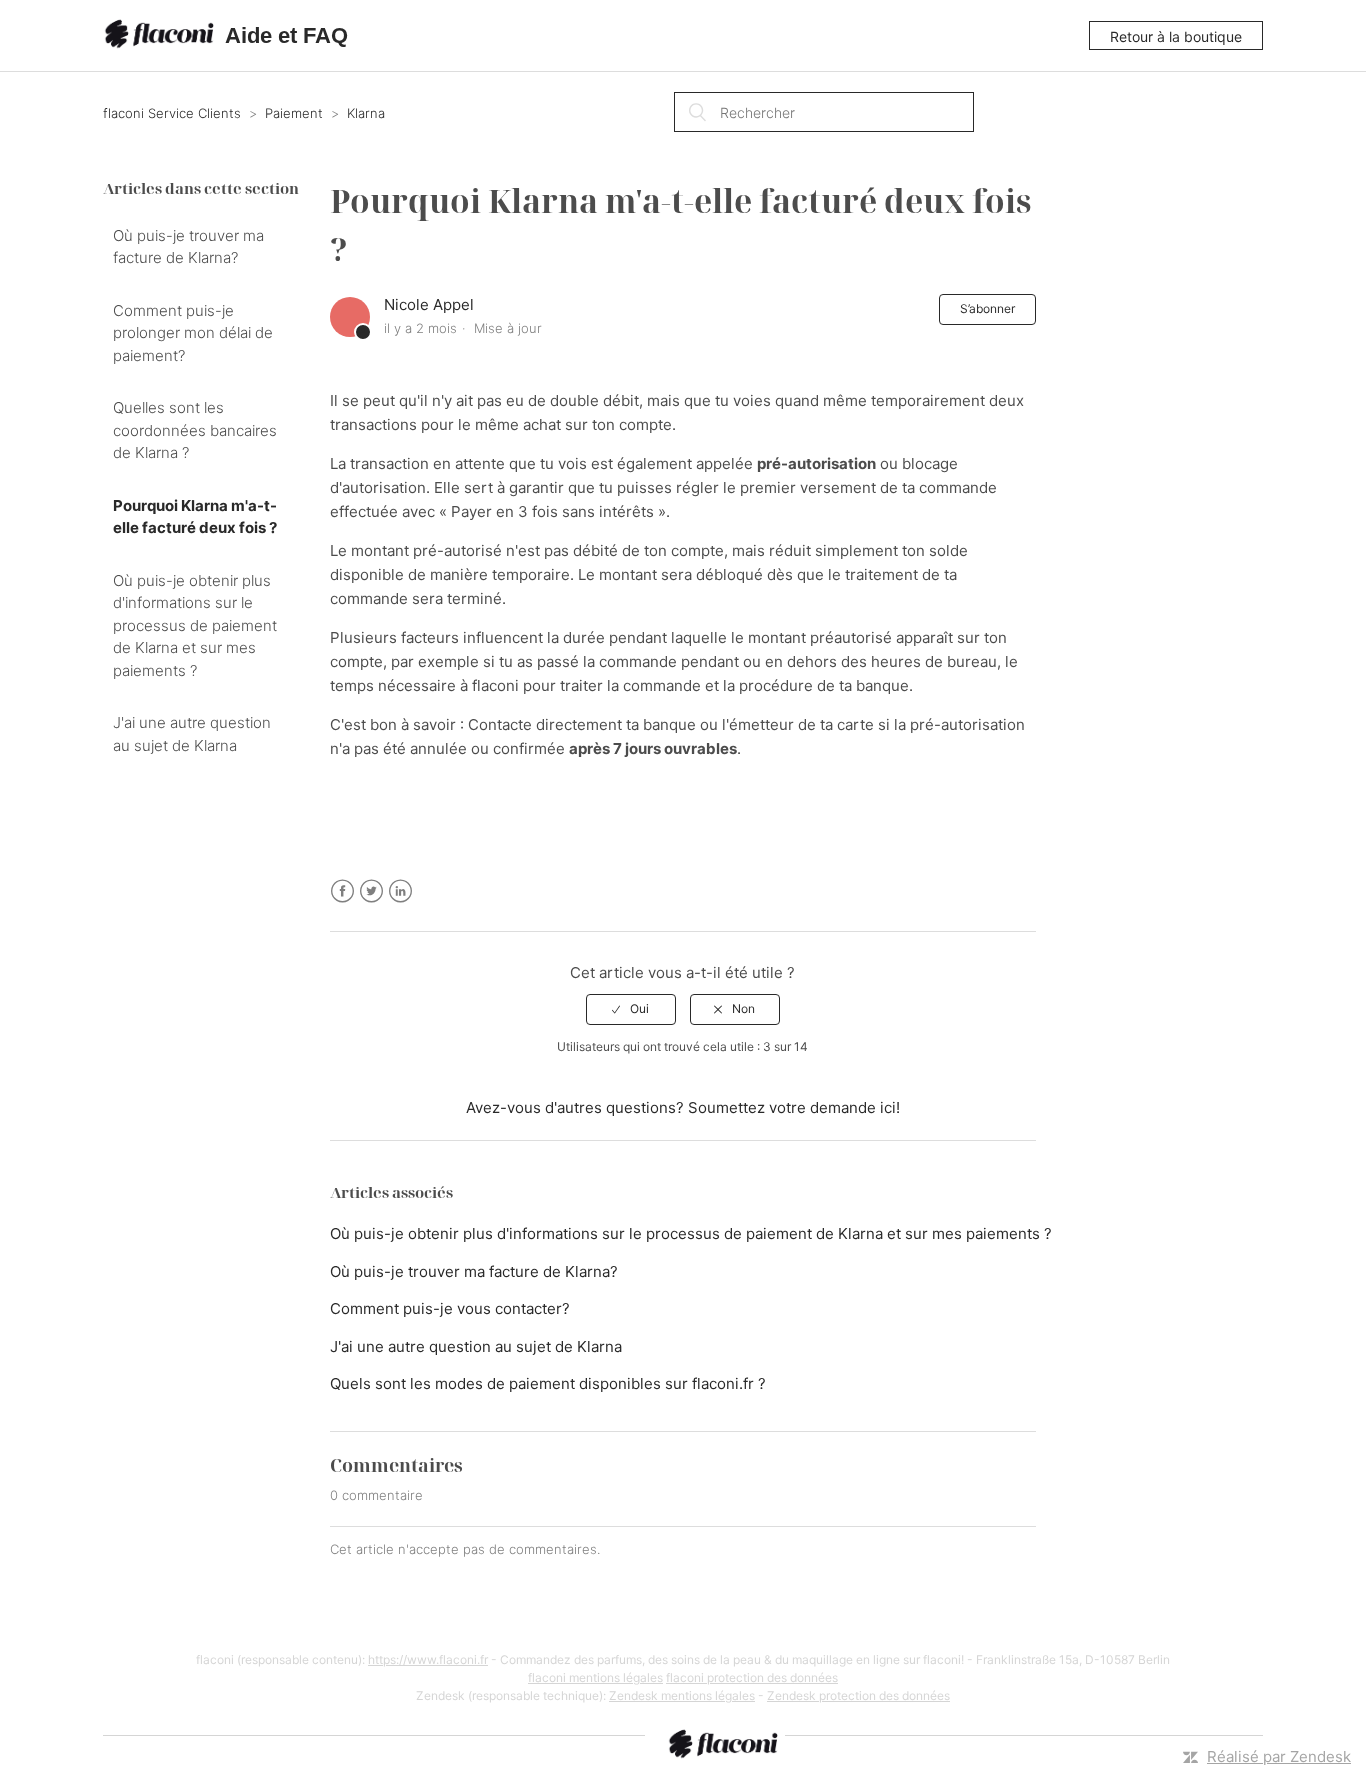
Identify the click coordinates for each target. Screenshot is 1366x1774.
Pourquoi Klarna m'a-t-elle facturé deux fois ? (195, 517)
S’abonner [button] (987, 308)
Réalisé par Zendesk (1279, 1756)
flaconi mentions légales (595, 1677)
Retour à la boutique (1176, 36)
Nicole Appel (429, 304)
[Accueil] (162, 36)
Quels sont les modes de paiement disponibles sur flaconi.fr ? (548, 1383)
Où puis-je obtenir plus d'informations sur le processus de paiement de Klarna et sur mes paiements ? (195, 625)
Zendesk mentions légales (682, 1695)
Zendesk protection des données (858, 1695)
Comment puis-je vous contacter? (450, 1308)
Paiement (294, 113)
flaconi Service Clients (172, 113)
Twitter (371, 891)
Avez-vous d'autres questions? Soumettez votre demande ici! (683, 1107)
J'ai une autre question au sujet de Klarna (192, 734)
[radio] (631, 1009)
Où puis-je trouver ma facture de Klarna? (188, 247)
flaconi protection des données (752, 1677)
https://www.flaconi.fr (428, 1659)
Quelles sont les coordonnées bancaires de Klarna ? (195, 430)
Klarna (366, 113)
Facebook (342, 891)
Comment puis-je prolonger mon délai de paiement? (193, 333)
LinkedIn (400, 891)
